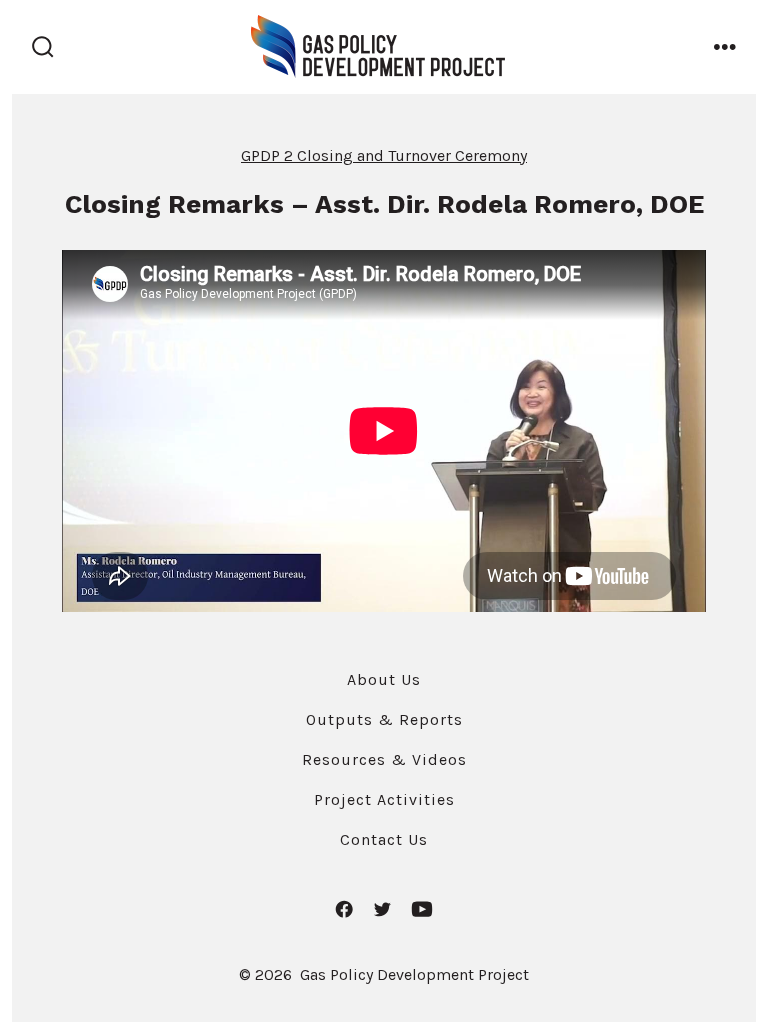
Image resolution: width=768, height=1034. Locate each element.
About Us (384, 679)
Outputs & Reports (384, 719)
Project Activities (384, 799)
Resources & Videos (384, 759)
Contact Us (384, 839)
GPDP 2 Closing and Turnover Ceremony (384, 155)
